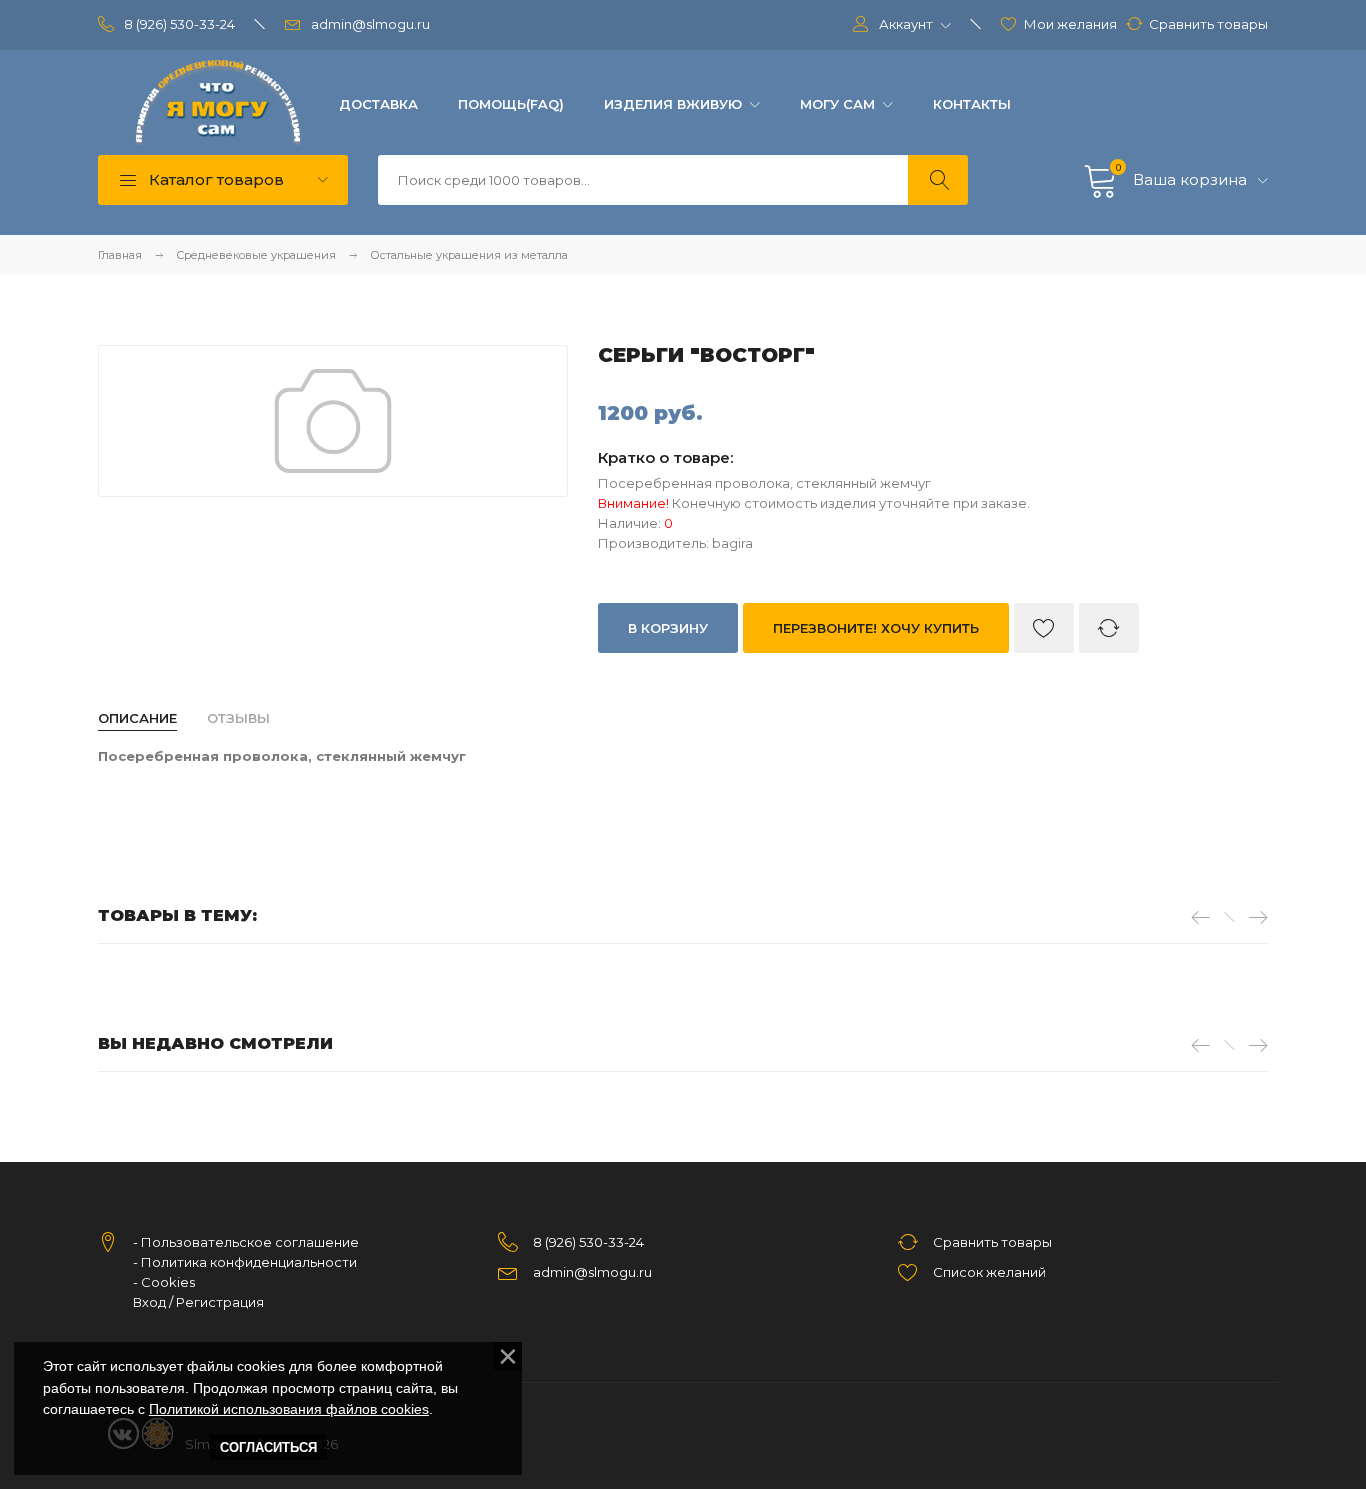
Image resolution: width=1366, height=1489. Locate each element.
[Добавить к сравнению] (1109, 628)
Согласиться (268, 1447)
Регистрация (220, 1302)
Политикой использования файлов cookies (289, 1409)
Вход (149, 1302)
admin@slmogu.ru (370, 24)
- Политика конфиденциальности (245, 1262)
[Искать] (938, 180)
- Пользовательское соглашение (246, 1242)
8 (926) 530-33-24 (179, 24)
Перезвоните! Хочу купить (876, 628)
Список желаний (989, 1272)
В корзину (668, 628)
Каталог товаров (214, 179)
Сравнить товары (1208, 24)
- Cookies (164, 1282)
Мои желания (1070, 24)
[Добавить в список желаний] (1044, 628)
